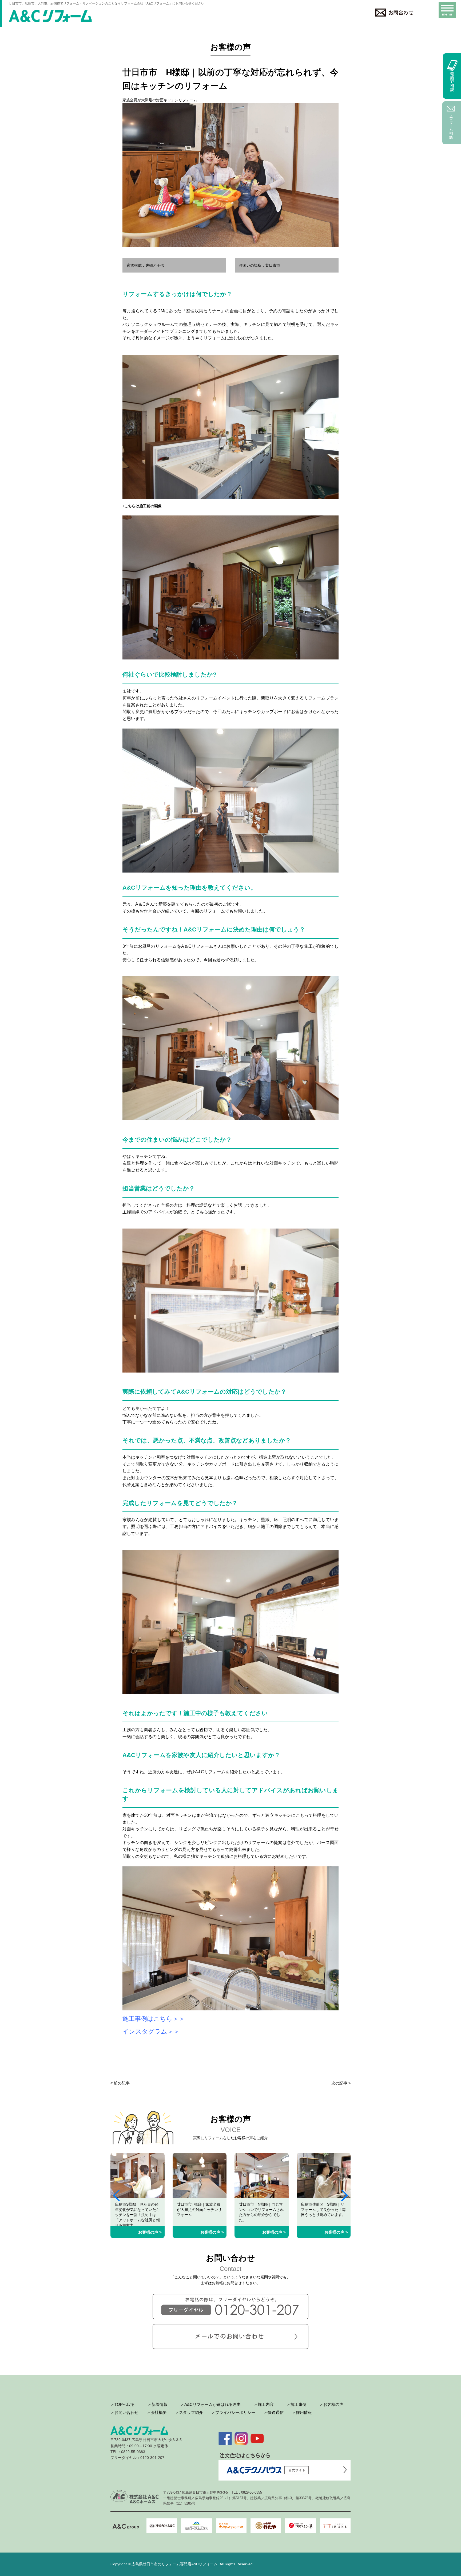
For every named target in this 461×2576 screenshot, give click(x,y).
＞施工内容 (264, 2404)
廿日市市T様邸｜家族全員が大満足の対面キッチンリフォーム (137, 2209)
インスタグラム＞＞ (151, 2032)
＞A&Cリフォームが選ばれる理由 (210, 2404)
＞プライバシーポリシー (233, 2412)
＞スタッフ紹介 (189, 2412)
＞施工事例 (297, 2404)
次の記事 (339, 2083)
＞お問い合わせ (124, 2412)
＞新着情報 (158, 2404)
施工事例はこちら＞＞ (154, 2019)
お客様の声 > (150, 2232)
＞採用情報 (302, 2412)
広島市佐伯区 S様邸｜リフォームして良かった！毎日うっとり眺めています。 (261, 2209)
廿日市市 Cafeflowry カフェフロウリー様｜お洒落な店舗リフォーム (323, 2209)
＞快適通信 (274, 2412)
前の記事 (122, 2083)
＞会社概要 (157, 2412)
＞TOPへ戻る (123, 2404)
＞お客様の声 (331, 2404)
